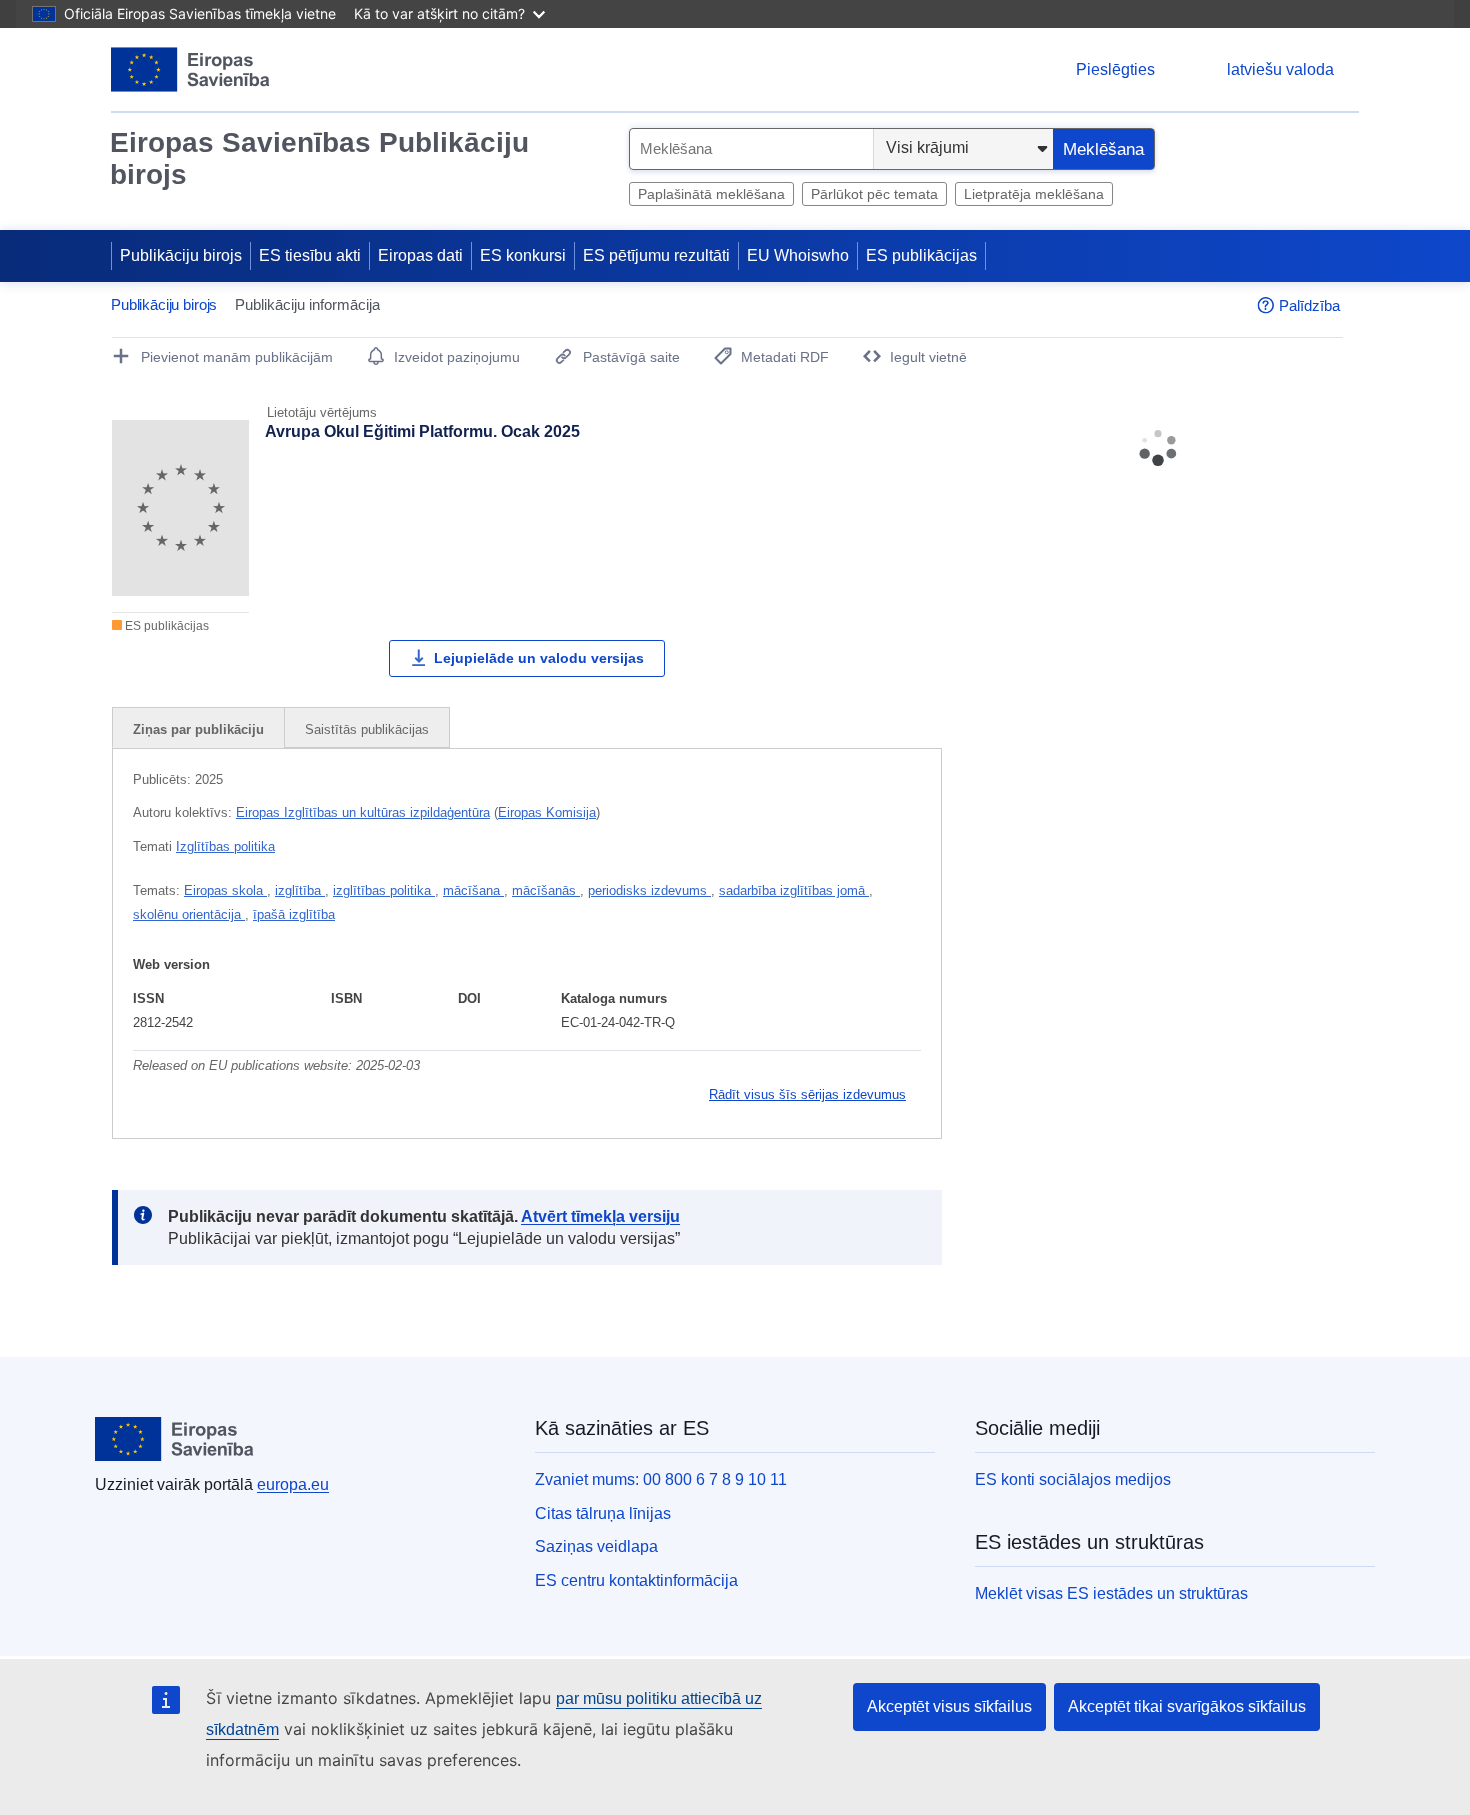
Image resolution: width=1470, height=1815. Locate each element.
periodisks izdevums (649, 890)
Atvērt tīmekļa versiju (600, 1216)
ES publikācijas (921, 255)
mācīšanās (546, 890)
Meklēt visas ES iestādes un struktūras (1111, 1593)
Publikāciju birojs (181, 255)
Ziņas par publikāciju (198, 729)
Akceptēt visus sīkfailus (949, 1706)
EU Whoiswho (798, 255)
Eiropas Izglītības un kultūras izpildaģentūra (363, 812)
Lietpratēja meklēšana (1034, 194)
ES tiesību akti (310, 255)
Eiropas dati (420, 255)
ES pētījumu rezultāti (656, 255)
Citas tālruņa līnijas (603, 1513)
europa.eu (293, 1484)
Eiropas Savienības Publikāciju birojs (319, 158)
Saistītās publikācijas (367, 729)
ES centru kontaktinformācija (636, 1580)
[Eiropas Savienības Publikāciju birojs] (190, 69)
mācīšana (473, 890)
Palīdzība (1309, 305)
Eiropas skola (225, 890)
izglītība (300, 890)
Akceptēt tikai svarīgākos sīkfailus (1187, 1706)
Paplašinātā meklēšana (711, 194)
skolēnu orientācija (189, 914)
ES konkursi (523, 255)
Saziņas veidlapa (596, 1546)
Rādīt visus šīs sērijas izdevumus (807, 1094)
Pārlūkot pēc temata (874, 194)
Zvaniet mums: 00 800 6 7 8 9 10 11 (661, 1479)
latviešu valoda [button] (1280, 69)
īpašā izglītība (294, 914)
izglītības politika (384, 890)
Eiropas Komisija (547, 812)
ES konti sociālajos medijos (1073, 1479)
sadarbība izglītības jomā (794, 890)
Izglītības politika (225, 846)
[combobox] (751, 149)
